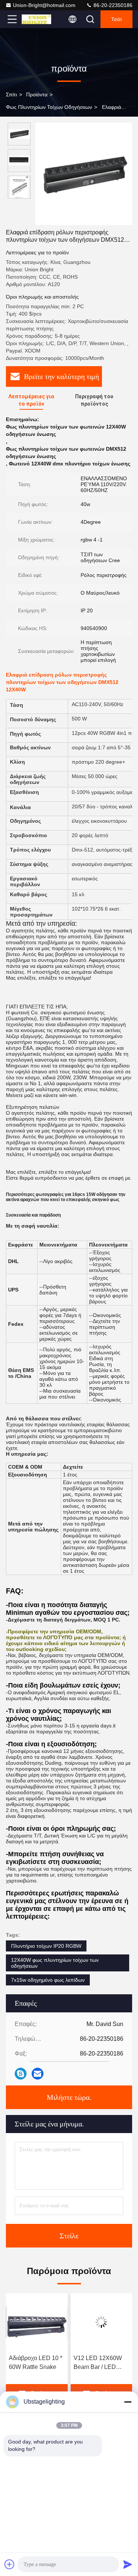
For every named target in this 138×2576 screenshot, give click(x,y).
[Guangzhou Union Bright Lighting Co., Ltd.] (36, 19)
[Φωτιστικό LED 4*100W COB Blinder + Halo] (102, 2322)
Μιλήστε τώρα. (69, 2097)
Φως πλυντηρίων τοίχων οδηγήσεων (49, 107)
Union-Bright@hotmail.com (44, 5)
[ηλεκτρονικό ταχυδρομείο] (38, 2074)
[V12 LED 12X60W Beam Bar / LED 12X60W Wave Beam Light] (37, 2322)
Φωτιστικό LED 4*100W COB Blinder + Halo (101, 2363)
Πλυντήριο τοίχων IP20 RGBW (46, 1946)
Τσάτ (117, 19)
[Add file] (10, 2564)
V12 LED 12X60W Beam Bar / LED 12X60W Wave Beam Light (33, 2363)
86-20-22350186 (112, 5)
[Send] (128, 2564)
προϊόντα (37, 94)
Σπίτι (11, 94)
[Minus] (128, 2402)
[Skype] (21, 2074)
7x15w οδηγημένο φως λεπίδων (48, 1980)
